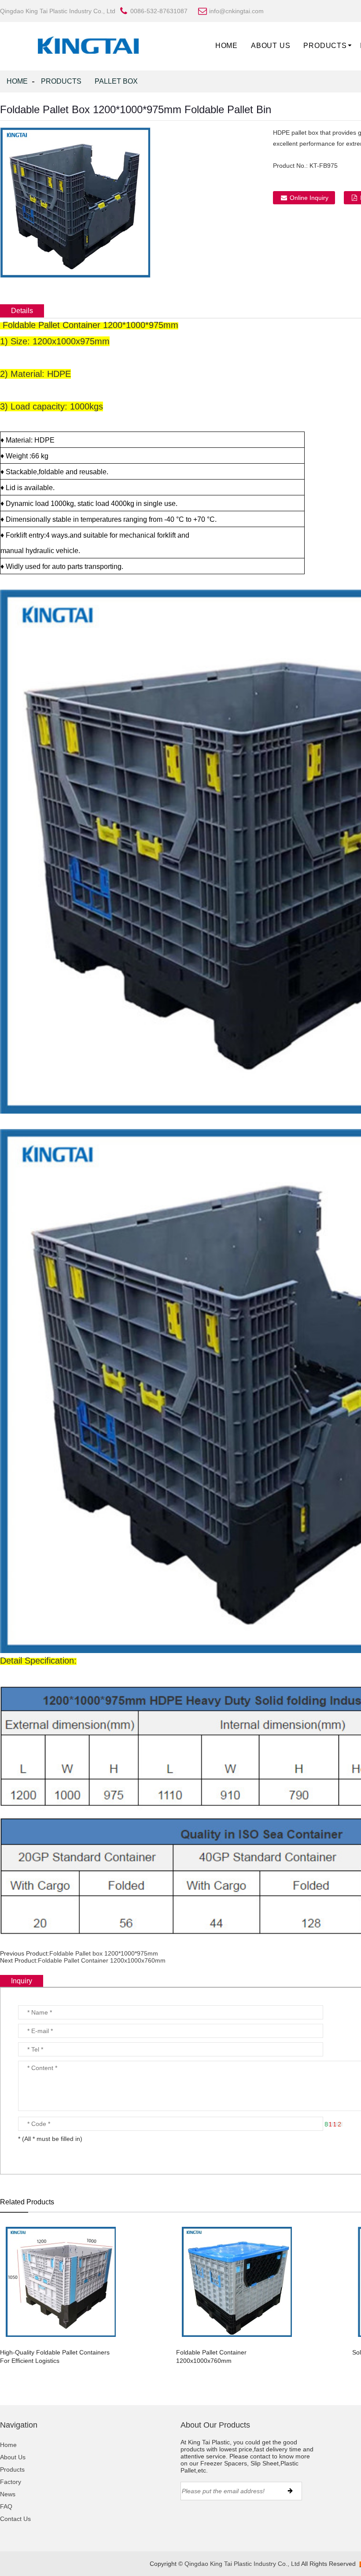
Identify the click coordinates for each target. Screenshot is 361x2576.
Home (227, 46)
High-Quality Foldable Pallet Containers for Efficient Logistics (55, 2356)
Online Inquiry (309, 198)
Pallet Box (116, 81)
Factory (11, 2482)
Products (325, 46)
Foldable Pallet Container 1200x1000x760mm (102, 1960)
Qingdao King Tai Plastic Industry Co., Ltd (242, 2564)
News (8, 2494)
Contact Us (15, 2519)
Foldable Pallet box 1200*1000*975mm (104, 1953)
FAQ (6, 2506)
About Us (271, 46)
